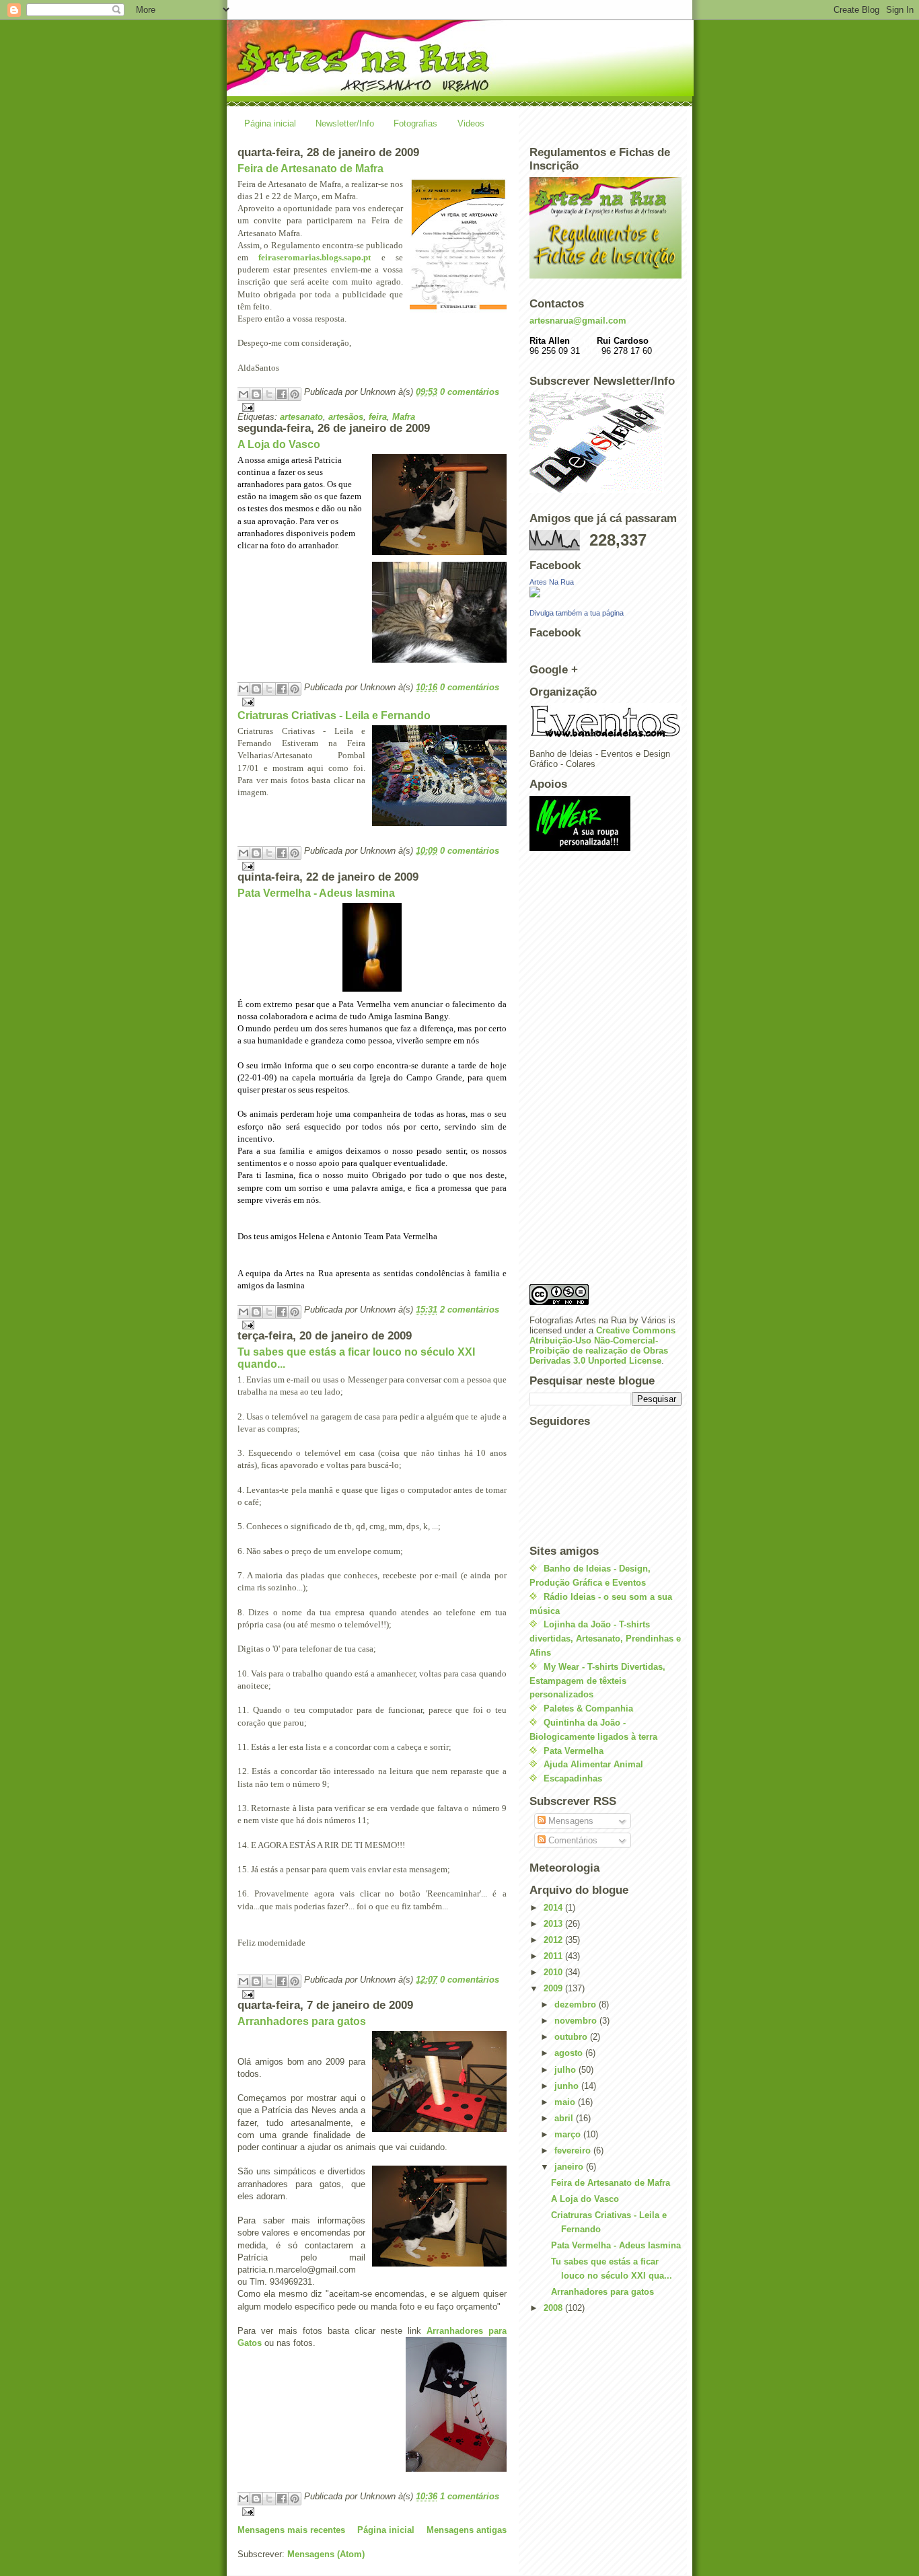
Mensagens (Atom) (326, 2554)
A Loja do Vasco (279, 444)
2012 (554, 1940)
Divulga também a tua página (577, 613)
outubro (572, 2037)
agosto (570, 2053)
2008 (554, 2308)
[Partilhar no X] (269, 394)
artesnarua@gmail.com (578, 321)
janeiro (570, 2167)
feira (378, 417)
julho (566, 2070)
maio (566, 2102)
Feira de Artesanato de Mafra (310, 169)
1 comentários (470, 2496)
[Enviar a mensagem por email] (244, 394)
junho (568, 2086)
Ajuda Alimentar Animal (593, 1764)
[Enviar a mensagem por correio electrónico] (372, 407)
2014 (554, 1908)
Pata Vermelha (574, 1751)
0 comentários (470, 392)
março (569, 2134)
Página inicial (270, 123)
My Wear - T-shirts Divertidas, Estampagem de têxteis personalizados (597, 1681)
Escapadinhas (573, 1778)
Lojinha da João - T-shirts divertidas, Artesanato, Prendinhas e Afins (605, 1639)
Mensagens (569, 1821)
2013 (554, 1924)
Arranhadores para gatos (302, 2021)
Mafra (404, 417)
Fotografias (415, 123)
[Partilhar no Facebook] (282, 394)
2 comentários (470, 1310)
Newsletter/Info (345, 123)
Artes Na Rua (552, 582)
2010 (554, 1972)
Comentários (572, 1840)
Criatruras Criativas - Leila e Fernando (334, 715)
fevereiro (574, 2150)
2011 (554, 1956)
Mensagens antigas (467, 2530)
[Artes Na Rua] (605, 592)
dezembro (577, 2004)
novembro (577, 2021)
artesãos (346, 417)
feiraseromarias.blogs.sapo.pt (315, 257)
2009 (554, 1988)
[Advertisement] (583, 1072)
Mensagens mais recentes (291, 2530)
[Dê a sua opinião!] (256, 394)
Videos (471, 123)
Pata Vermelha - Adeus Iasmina (316, 893)
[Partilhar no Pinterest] (295, 394)
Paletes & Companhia (588, 1708)
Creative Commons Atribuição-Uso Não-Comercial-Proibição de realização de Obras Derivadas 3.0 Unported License (602, 1346)
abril (565, 2118)
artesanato (301, 417)
